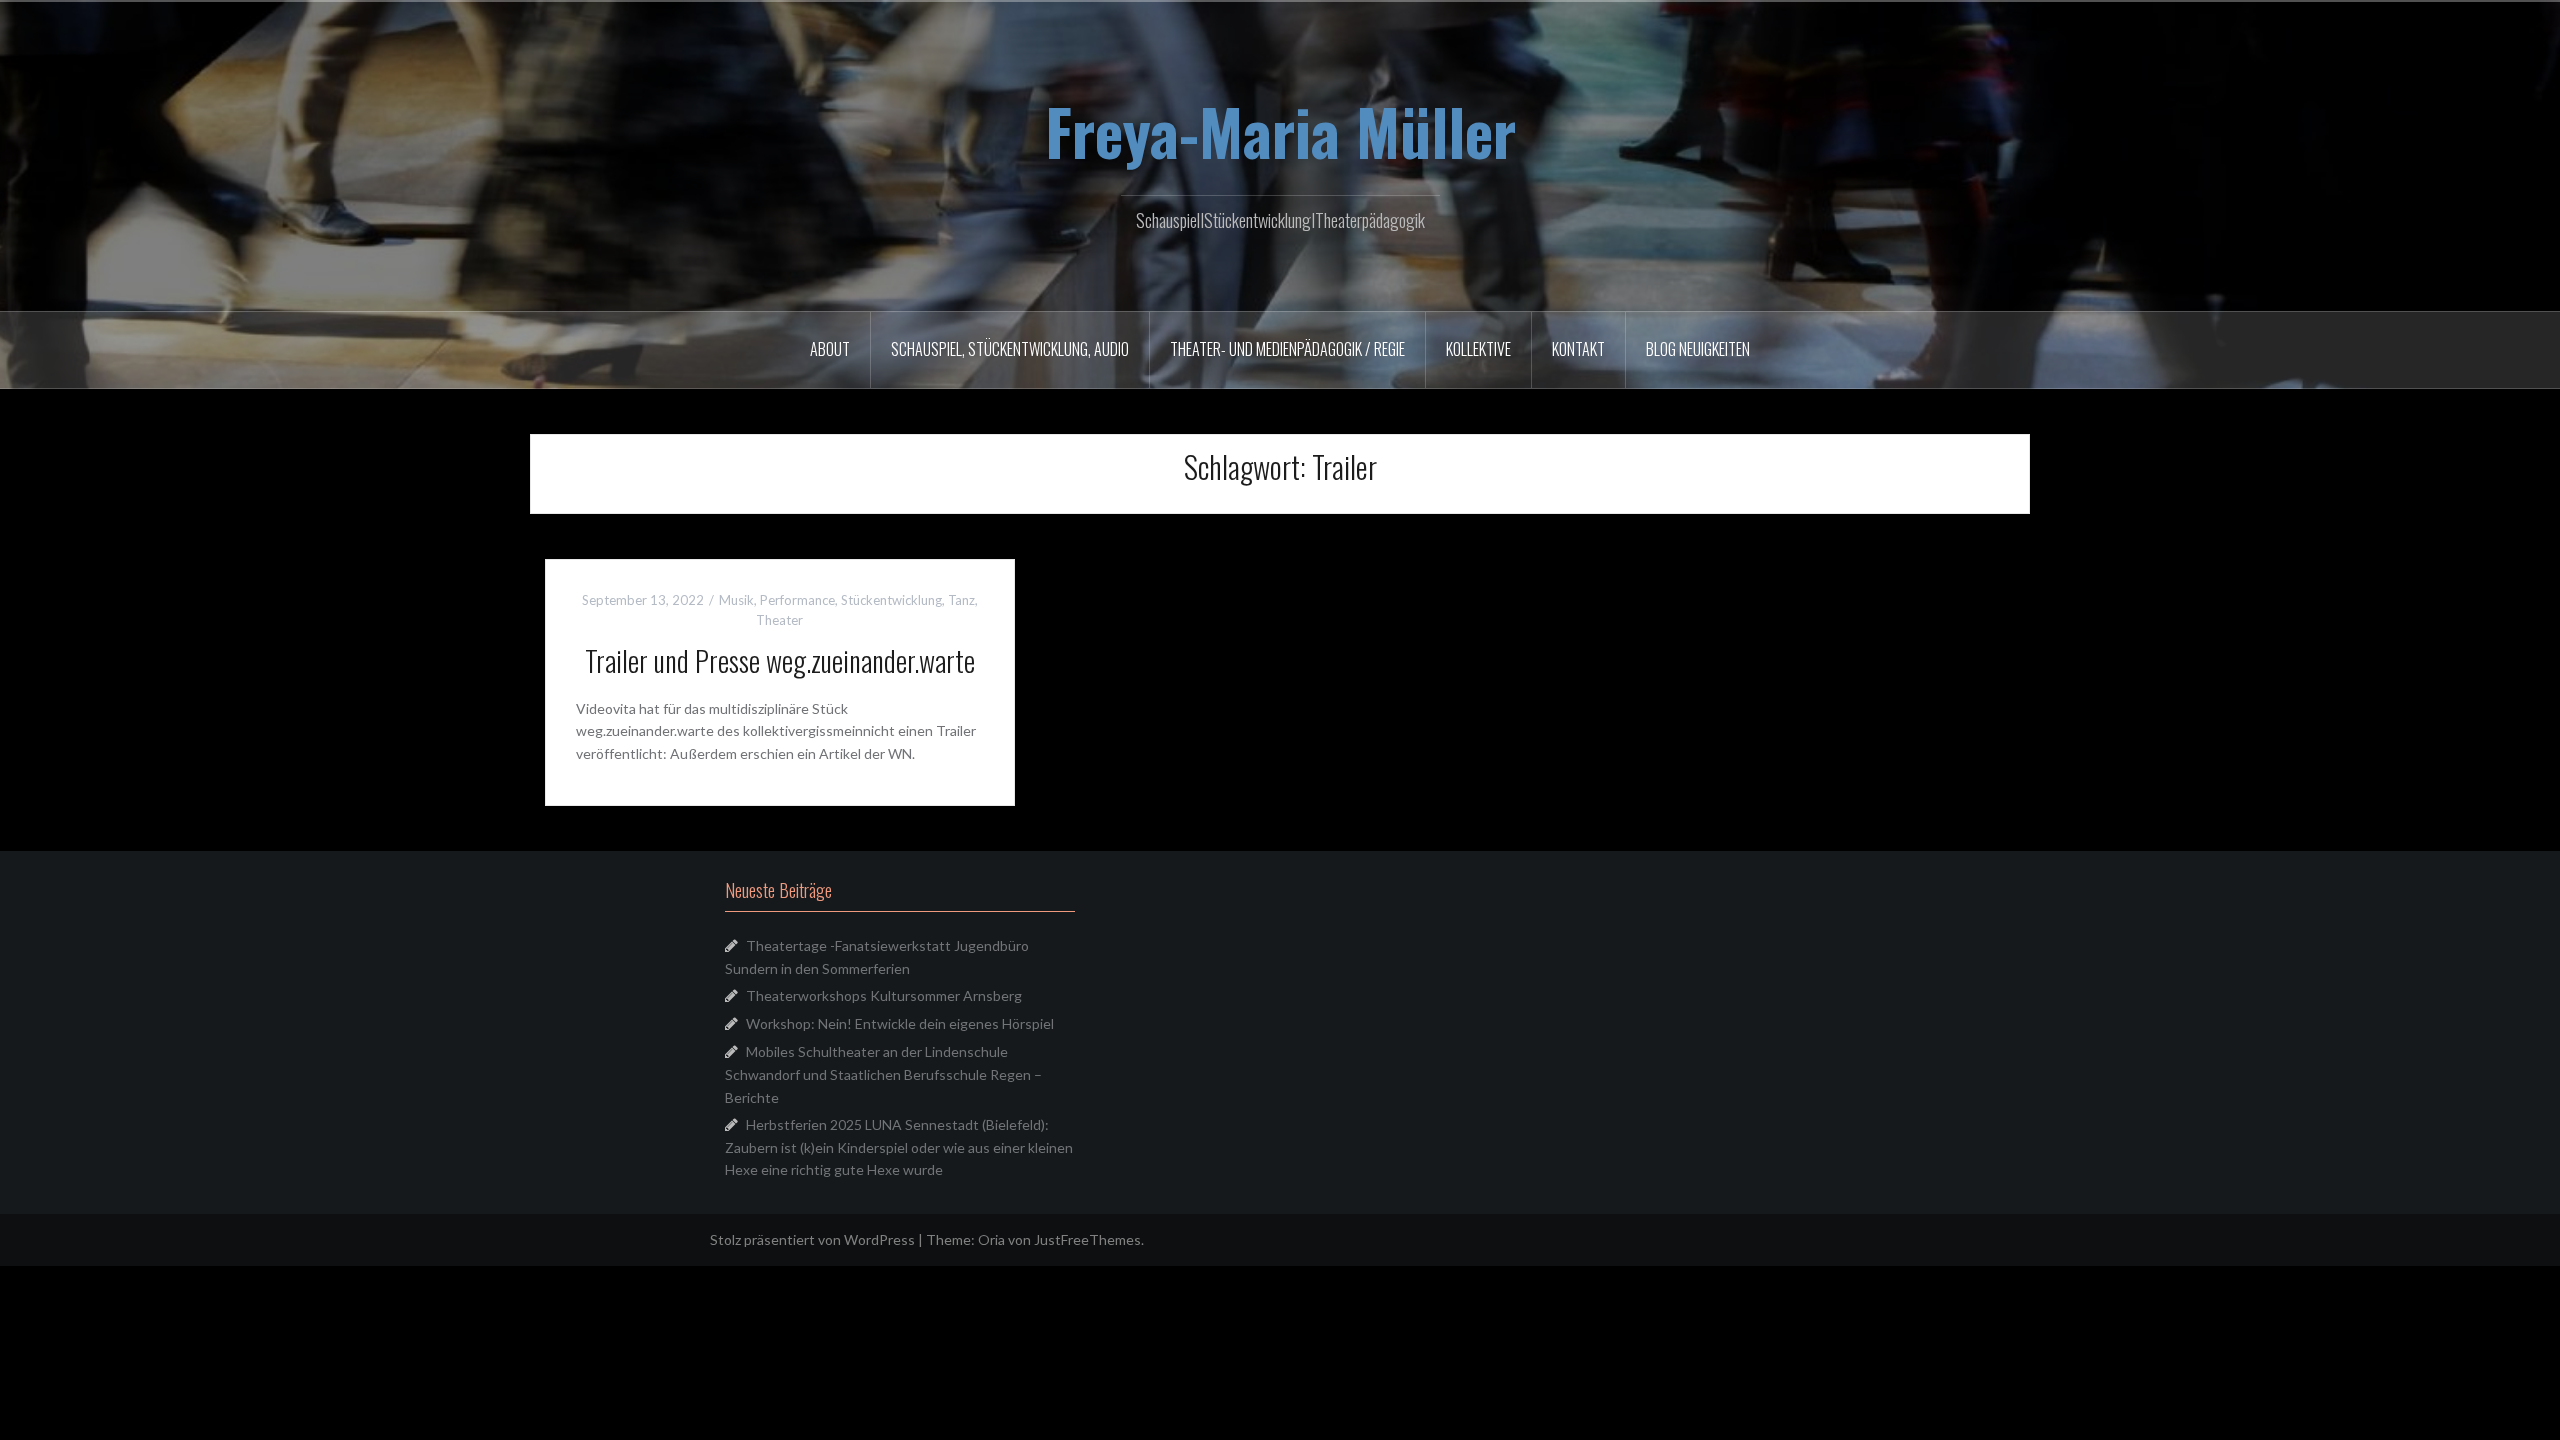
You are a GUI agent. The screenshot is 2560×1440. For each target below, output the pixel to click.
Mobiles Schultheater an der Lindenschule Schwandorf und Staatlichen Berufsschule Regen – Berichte (883, 1074)
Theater (779, 620)
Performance (797, 600)
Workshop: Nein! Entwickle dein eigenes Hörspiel (900, 1023)
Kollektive (1478, 349)
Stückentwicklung (891, 600)
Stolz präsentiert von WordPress (812, 1239)
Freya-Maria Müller (1280, 131)
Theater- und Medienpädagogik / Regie (1287, 349)
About (830, 349)
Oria (991, 1239)
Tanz (961, 600)
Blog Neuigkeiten (1698, 349)
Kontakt (1578, 349)
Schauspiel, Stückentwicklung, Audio (1010, 349)
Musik (736, 600)
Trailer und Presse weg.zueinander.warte (780, 660)
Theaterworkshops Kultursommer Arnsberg (884, 995)
